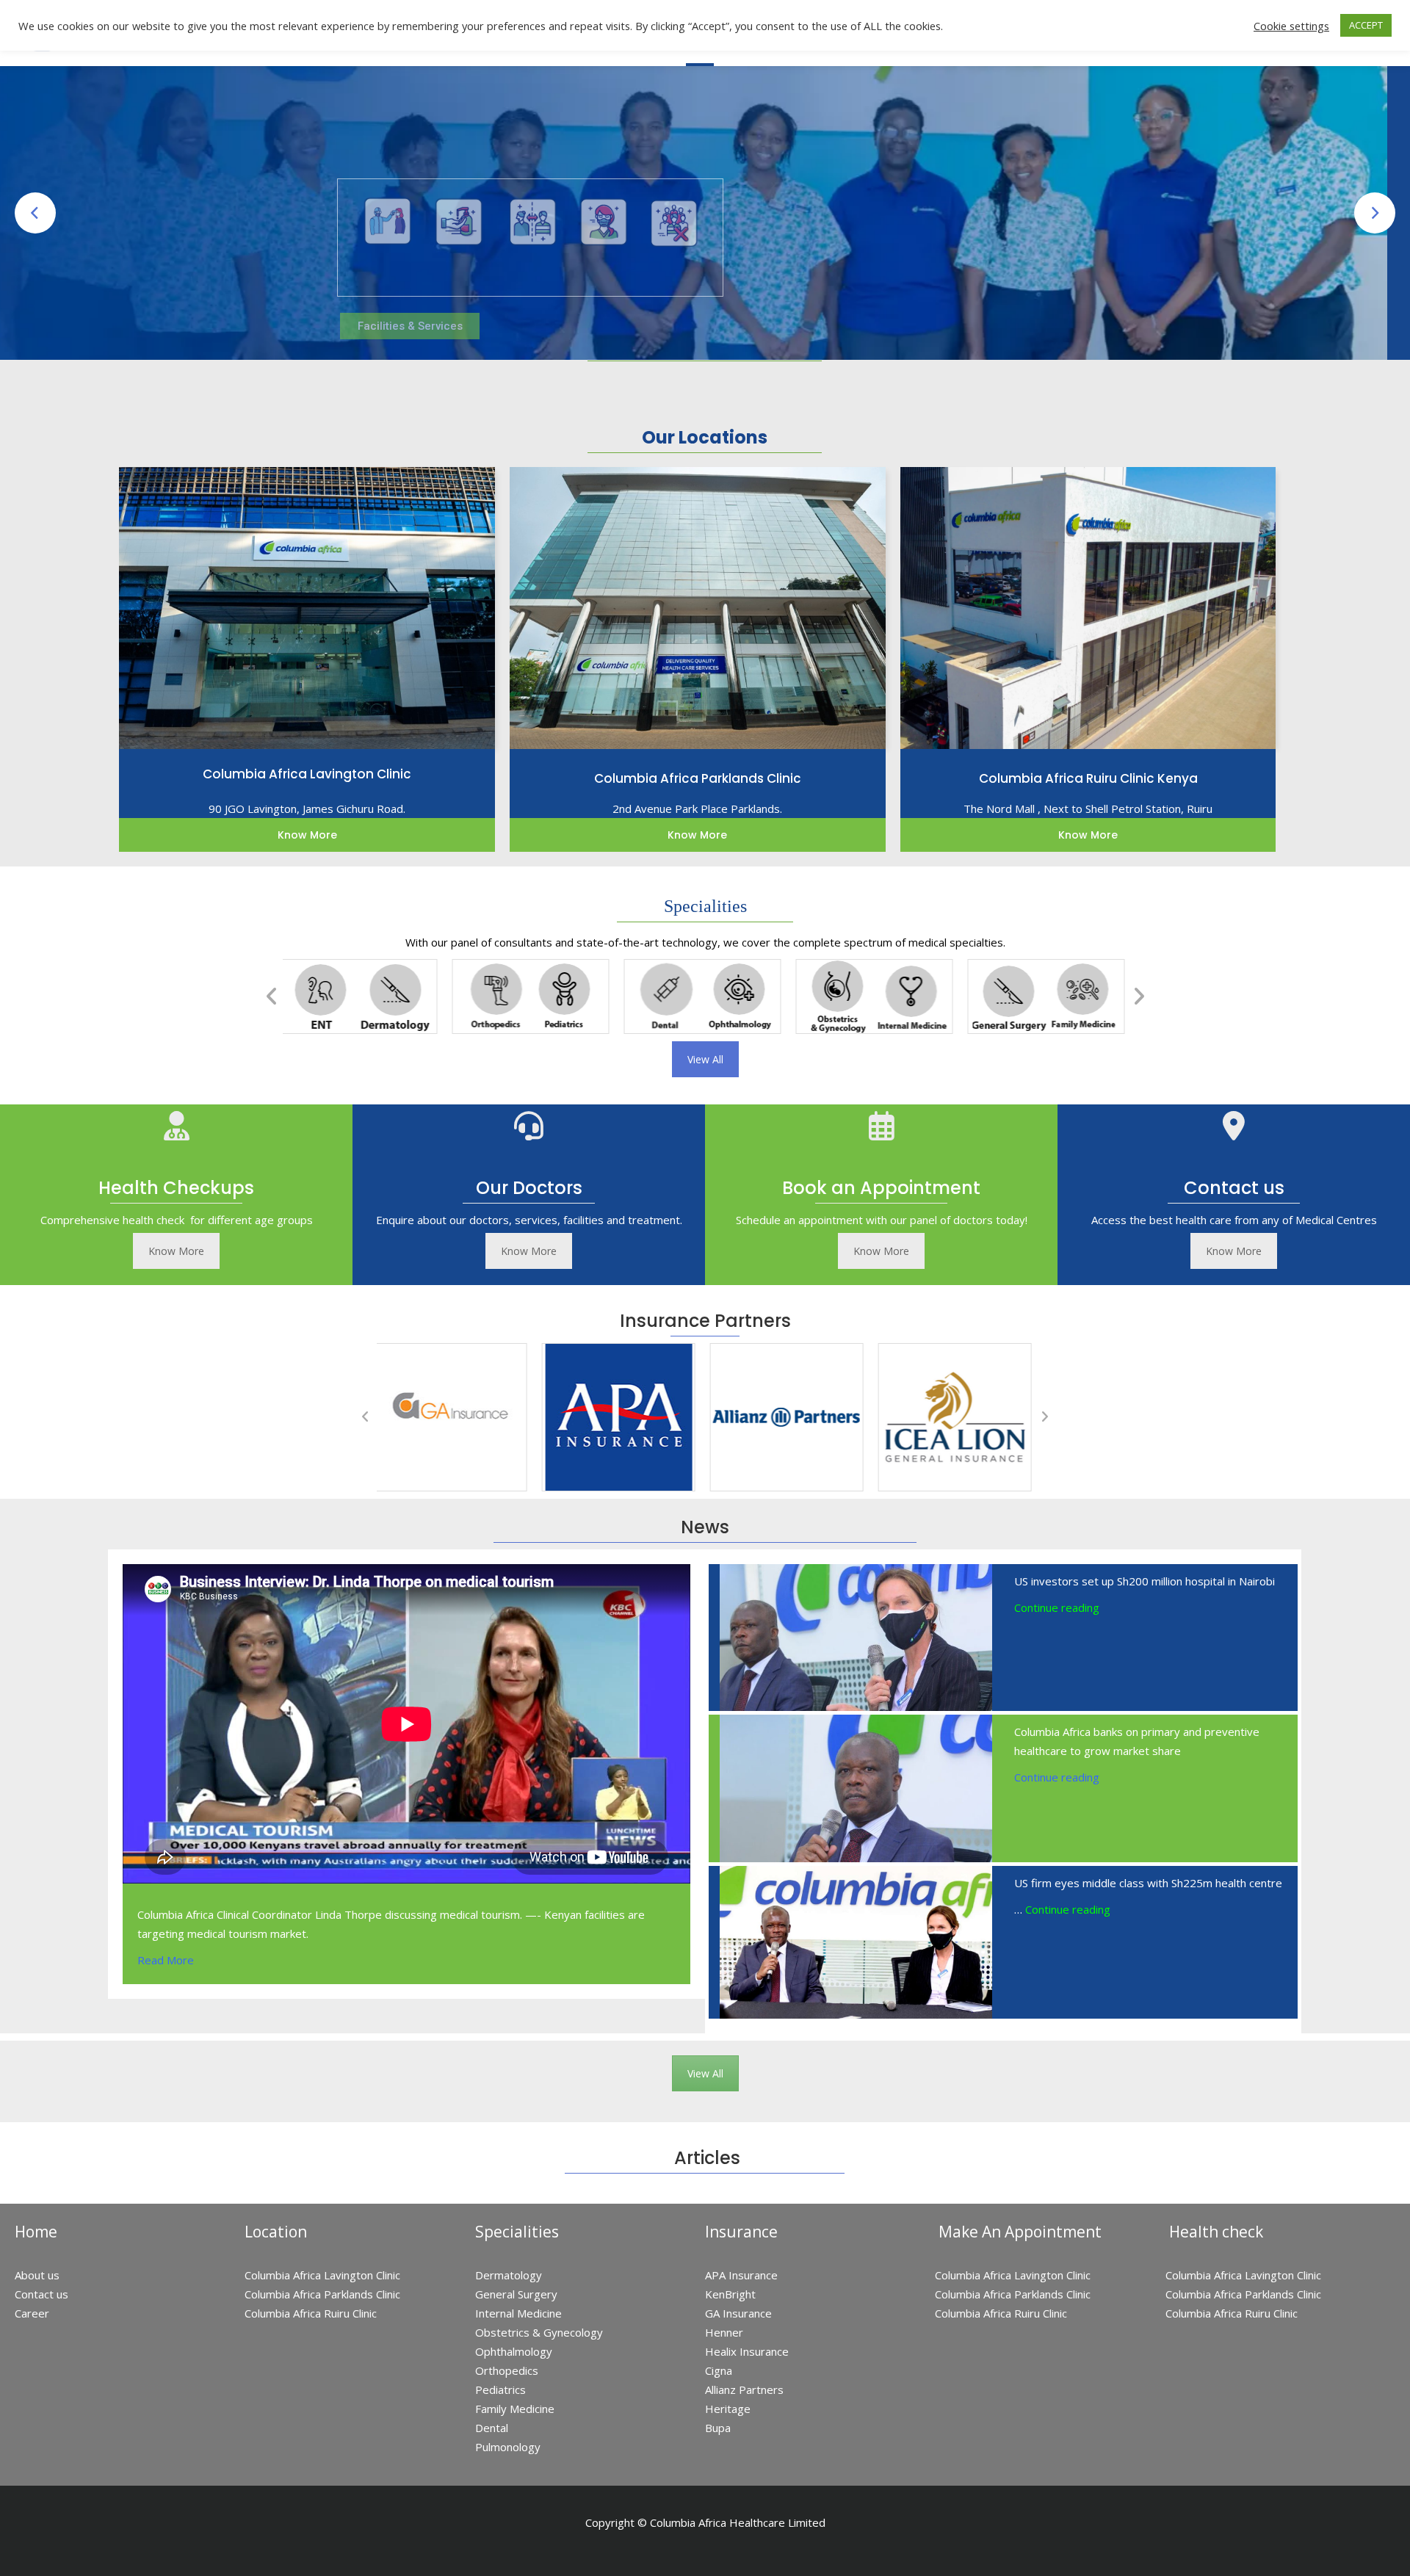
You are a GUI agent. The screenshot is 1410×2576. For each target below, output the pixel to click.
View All (705, 1059)
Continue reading (1057, 1607)
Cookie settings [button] (1291, 26)
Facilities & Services (410, 326)
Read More (166, 1960)
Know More (176, 1251)
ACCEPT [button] (1366, 25)
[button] (272, 996)
